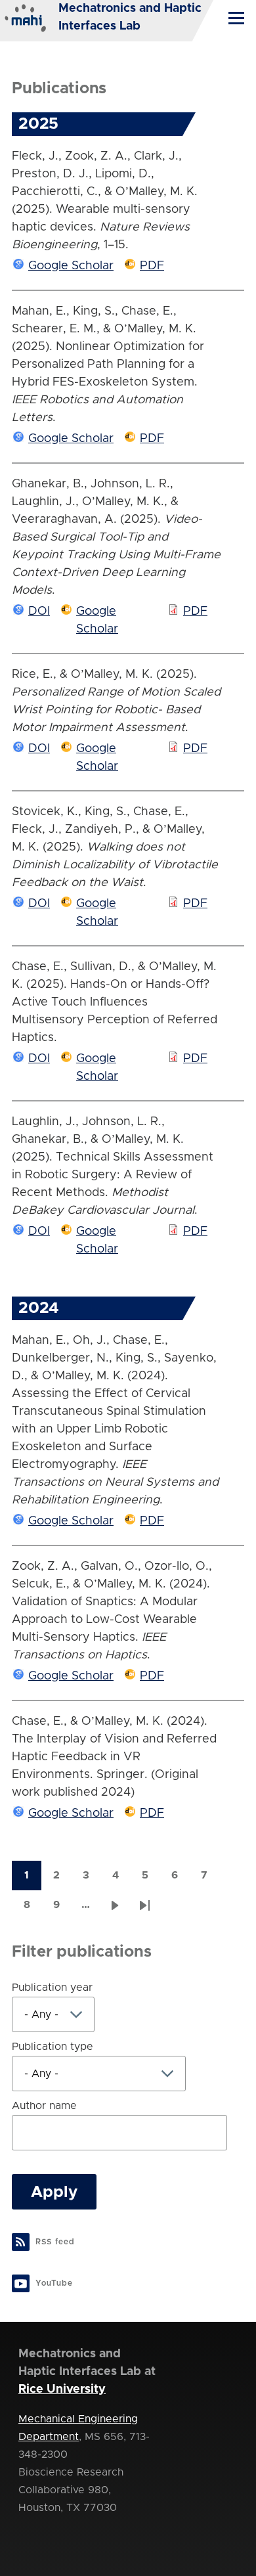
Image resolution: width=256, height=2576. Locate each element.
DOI (39, 611)
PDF (152, 266)
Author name (44, 2106)
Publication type (53, 2047)
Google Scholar (71, 266)
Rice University (62, 2389)
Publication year (52, 1988)
